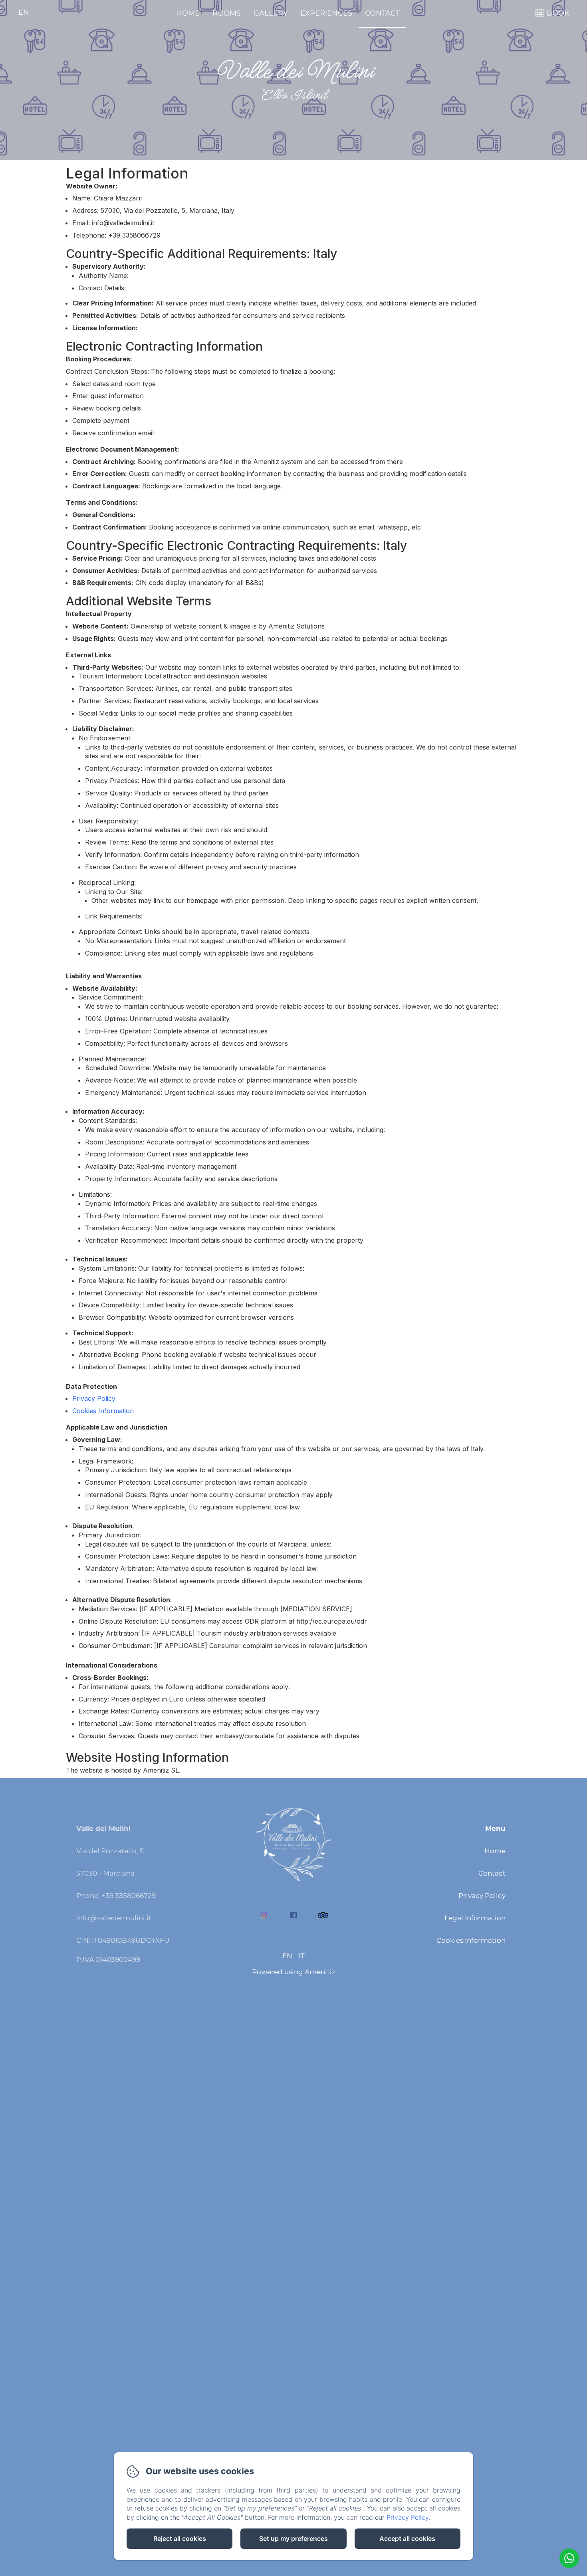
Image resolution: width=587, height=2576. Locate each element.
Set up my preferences (293, 2538)
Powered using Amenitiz (294, 1972)
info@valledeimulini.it (114, 1918)
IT (302, 1956)
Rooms (227, 13)
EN (287, 1956)
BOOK (558, 13)
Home (188, 13)
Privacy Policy (94, 1398)
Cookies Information (103, 1411)
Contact (382, 13)
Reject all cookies (180, 2538)
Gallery (271, 13)
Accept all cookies (407, 2538)
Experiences (326, 13)
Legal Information (475, 1918)
